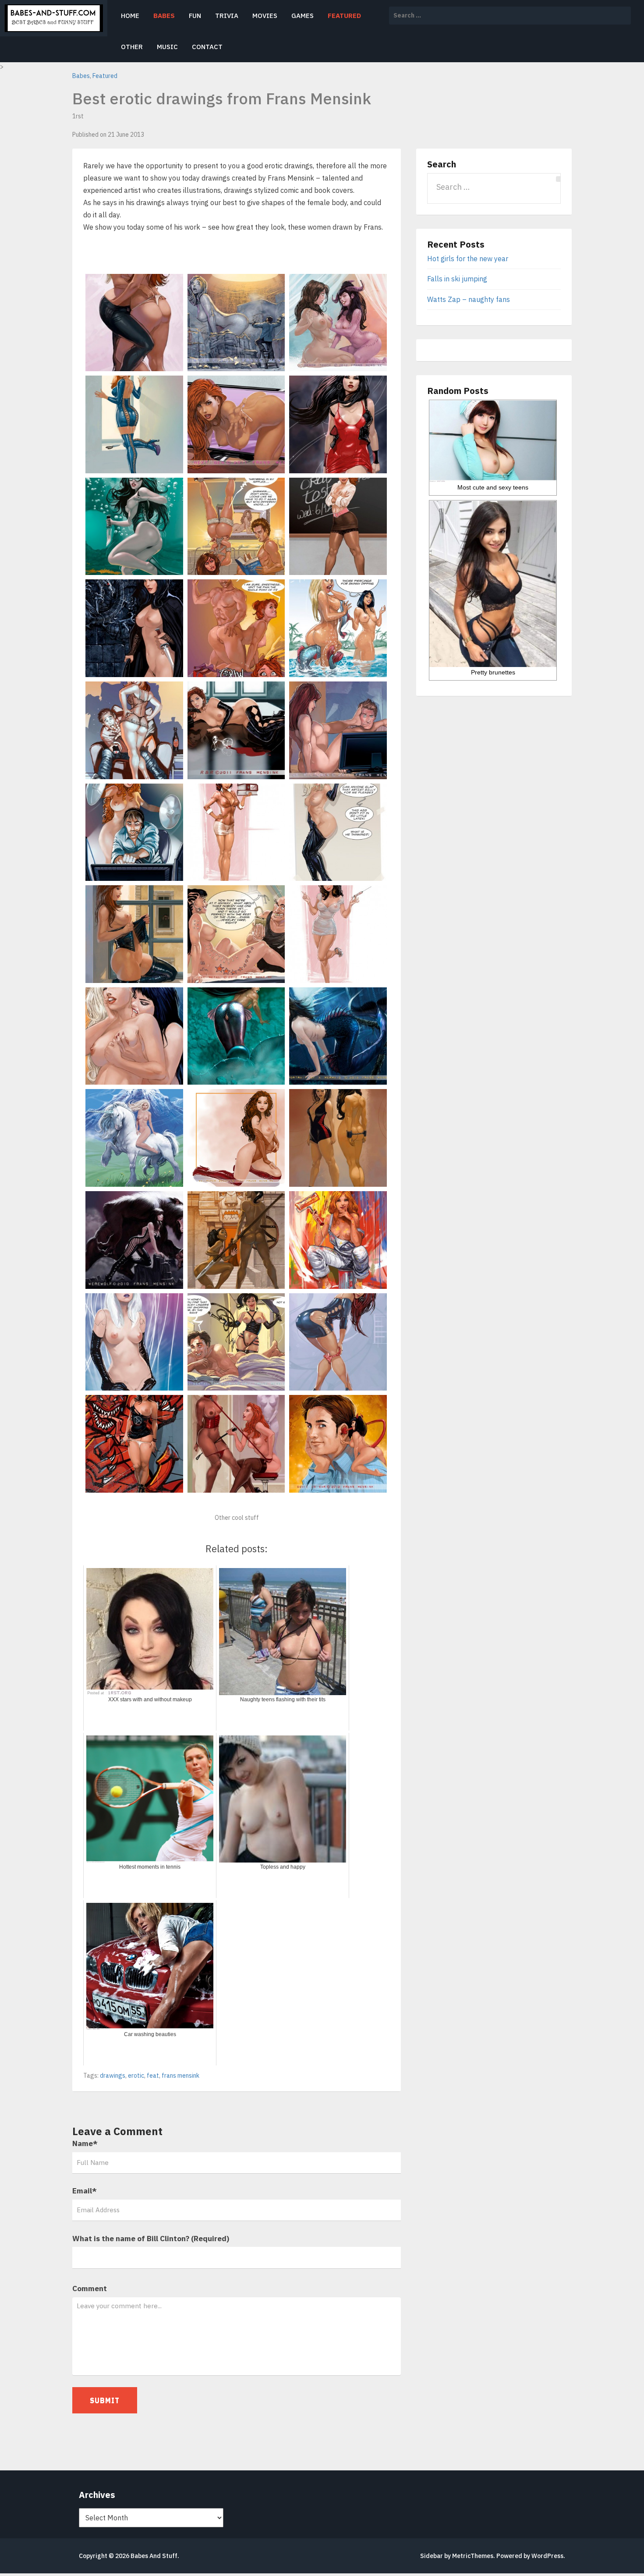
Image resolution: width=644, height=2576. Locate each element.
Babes (164, 16)
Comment (90, 2289)
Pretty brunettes (493, 672)
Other (132, 47)
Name (85, 2143)
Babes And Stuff (154, 2556)
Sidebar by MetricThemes (457, 2556)
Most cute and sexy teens (493, 487)
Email (85, 2191)
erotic (136, 2076)
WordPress (547, 2556)
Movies (265, 16)
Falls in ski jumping (457, 279)
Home (130, 16)
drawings (113, 2076)
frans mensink (180, 2076)
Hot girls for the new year (468, 259)
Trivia (227, 16)
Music (167, 47)
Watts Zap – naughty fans (469, 299)
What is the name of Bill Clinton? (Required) (151, 2239)
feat (153, 2076)
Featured (344, 16)
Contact (207, 47)
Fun (195, 16)
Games (303, 16)
